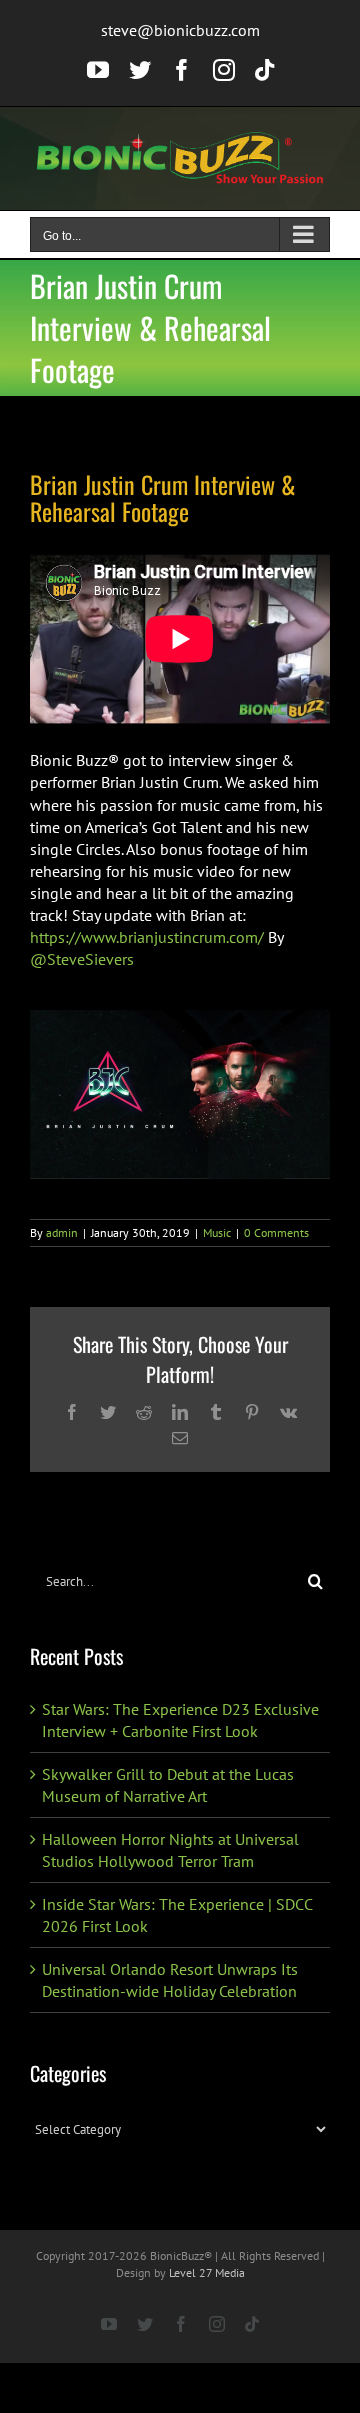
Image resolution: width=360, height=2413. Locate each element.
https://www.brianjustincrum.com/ (147, 937)
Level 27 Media (207, 2272)
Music (217, 1232)
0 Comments (276, 1232)
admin (62, 1232)
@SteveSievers (82, 959)
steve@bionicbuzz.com (180, 30)
